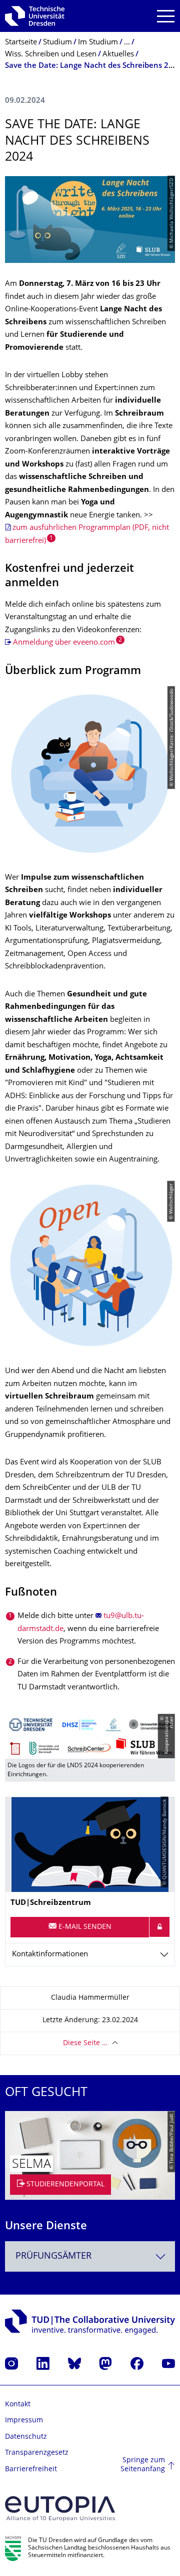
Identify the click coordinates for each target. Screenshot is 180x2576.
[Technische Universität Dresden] (35, 16)
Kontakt (18, 2405)
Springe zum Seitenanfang (143, 2465)
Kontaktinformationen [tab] (50, 1955)
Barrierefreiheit (31, 2469)
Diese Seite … (85, 2043)
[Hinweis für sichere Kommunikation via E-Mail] (159, 1927)
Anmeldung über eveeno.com (64, 643)
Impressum (24, 2421)
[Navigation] (166, 16)
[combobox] (90, 2256)
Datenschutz (26, 2437)
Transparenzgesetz (37, 2453)
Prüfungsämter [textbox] (53, 2256)
